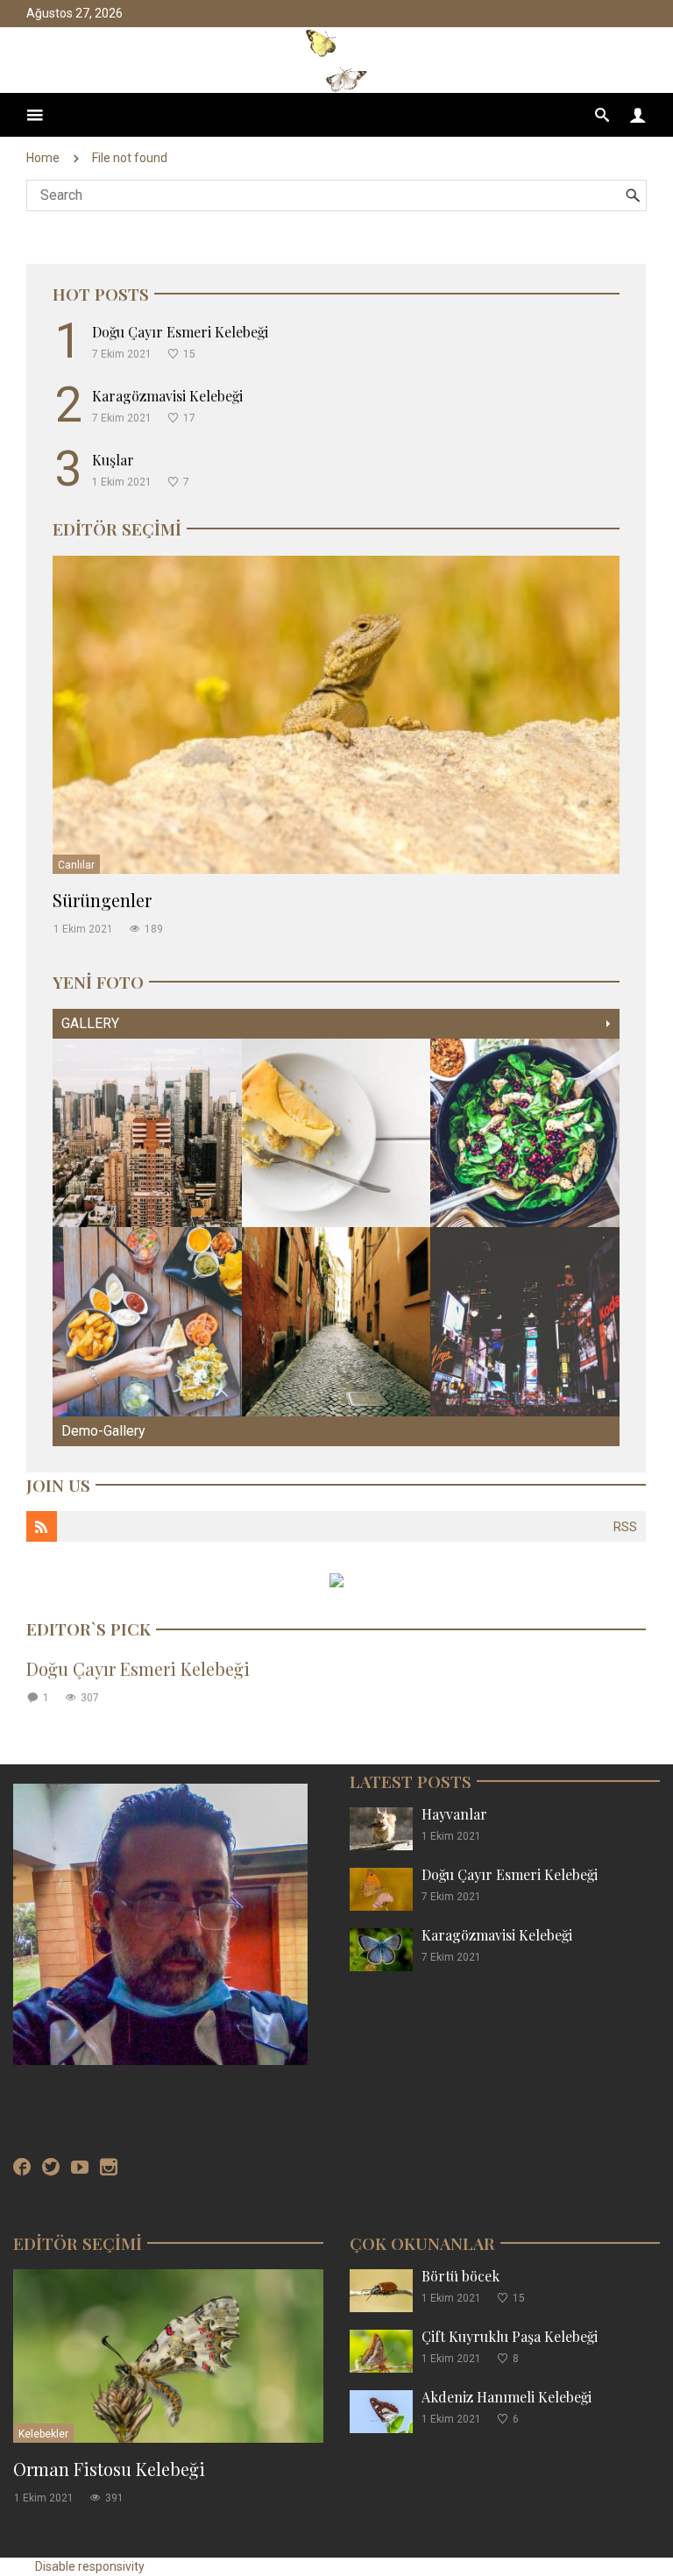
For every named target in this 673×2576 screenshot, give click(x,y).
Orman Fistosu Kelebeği (109, 2469)
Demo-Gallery (103, 1431)
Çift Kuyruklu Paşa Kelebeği (510, 2336)
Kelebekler (43, 2434)
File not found (130, 158)
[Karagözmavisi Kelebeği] (381, 1949)
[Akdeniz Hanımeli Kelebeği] (381, 2411)
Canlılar (76, 865)
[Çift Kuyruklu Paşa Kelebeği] (381, 2350)
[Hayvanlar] (381, 1828)
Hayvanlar (454, 1814)
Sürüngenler (102, 900)
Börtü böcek (460, 2276)
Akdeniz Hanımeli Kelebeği (507, 2397)
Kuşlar (113, 460)
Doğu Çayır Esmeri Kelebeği (180, 332)
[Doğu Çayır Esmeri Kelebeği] (381, 1888)
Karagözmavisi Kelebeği (167, 396)
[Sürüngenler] (336, 714)
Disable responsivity (90, 2566)
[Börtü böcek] (381, 2290)
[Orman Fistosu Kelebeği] (168, 2356)
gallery (90, 1023)
